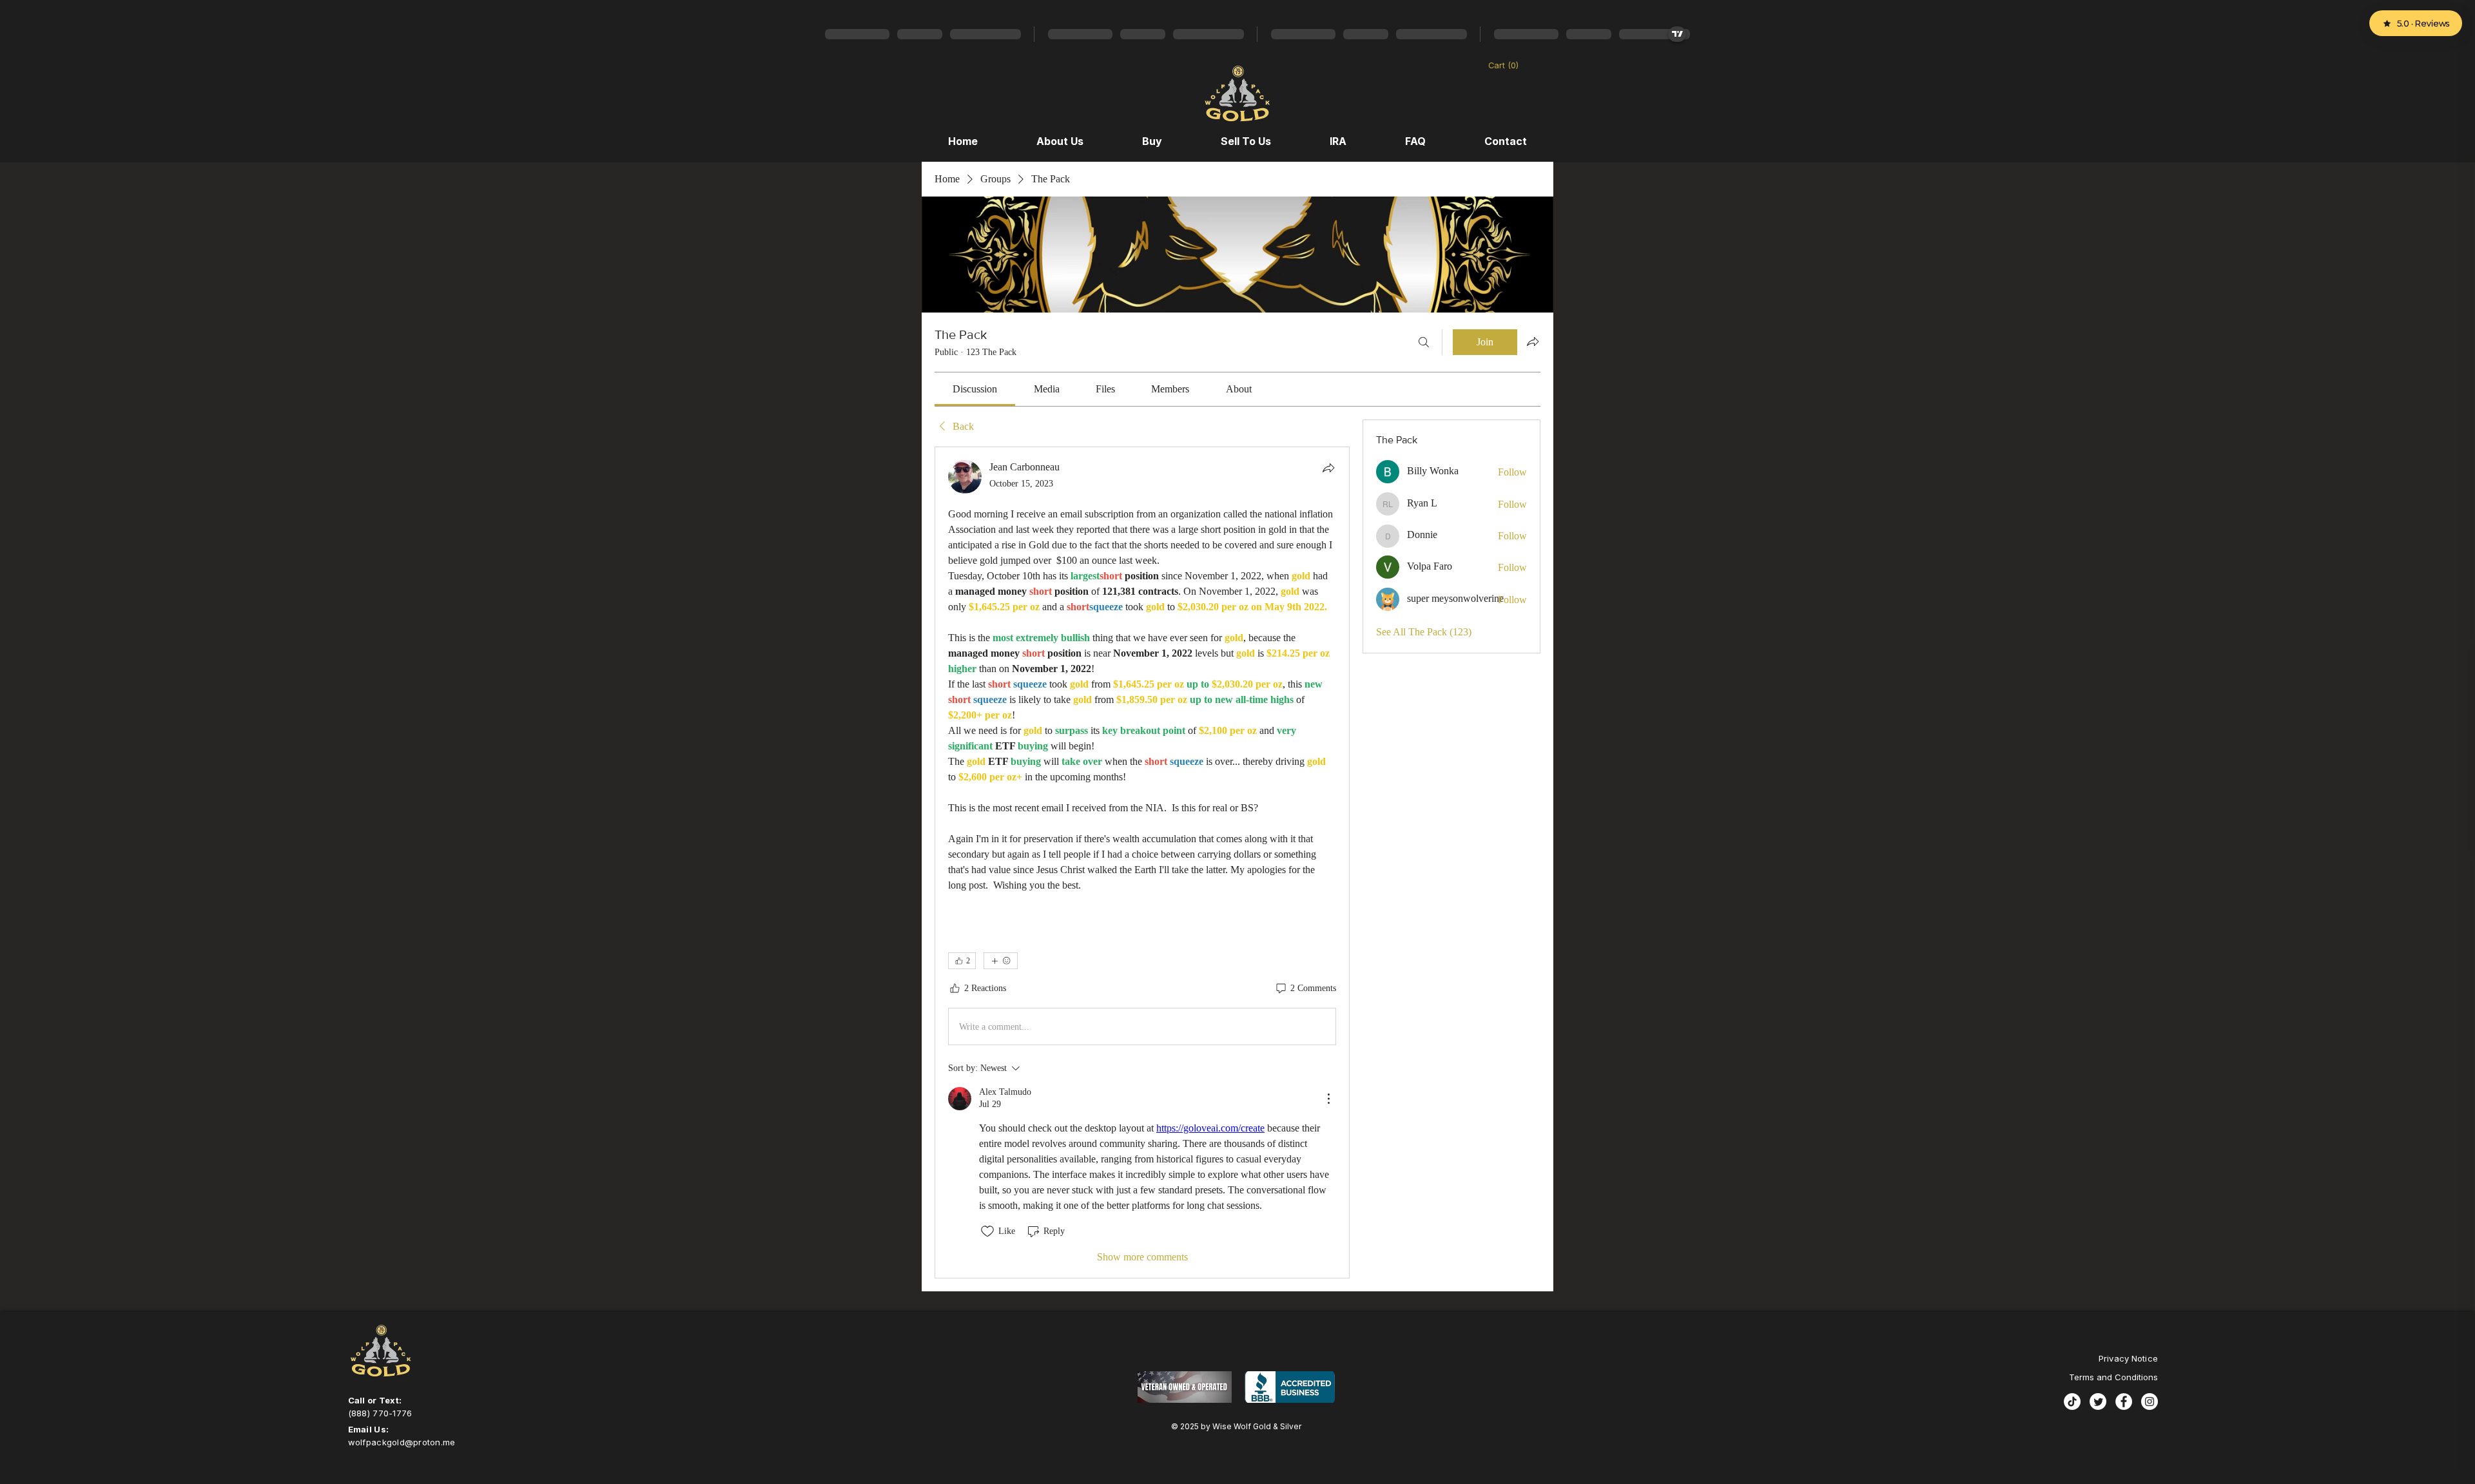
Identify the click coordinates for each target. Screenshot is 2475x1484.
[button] (1510, 65)
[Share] (1328, 468)
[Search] (1424, 342)
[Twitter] (2098, 1402)
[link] (975, 389)
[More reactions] (1001, 961)
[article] (1142, 862)
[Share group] (1533, 342)
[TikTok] (2072, 1402)
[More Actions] (1328, 1099)
